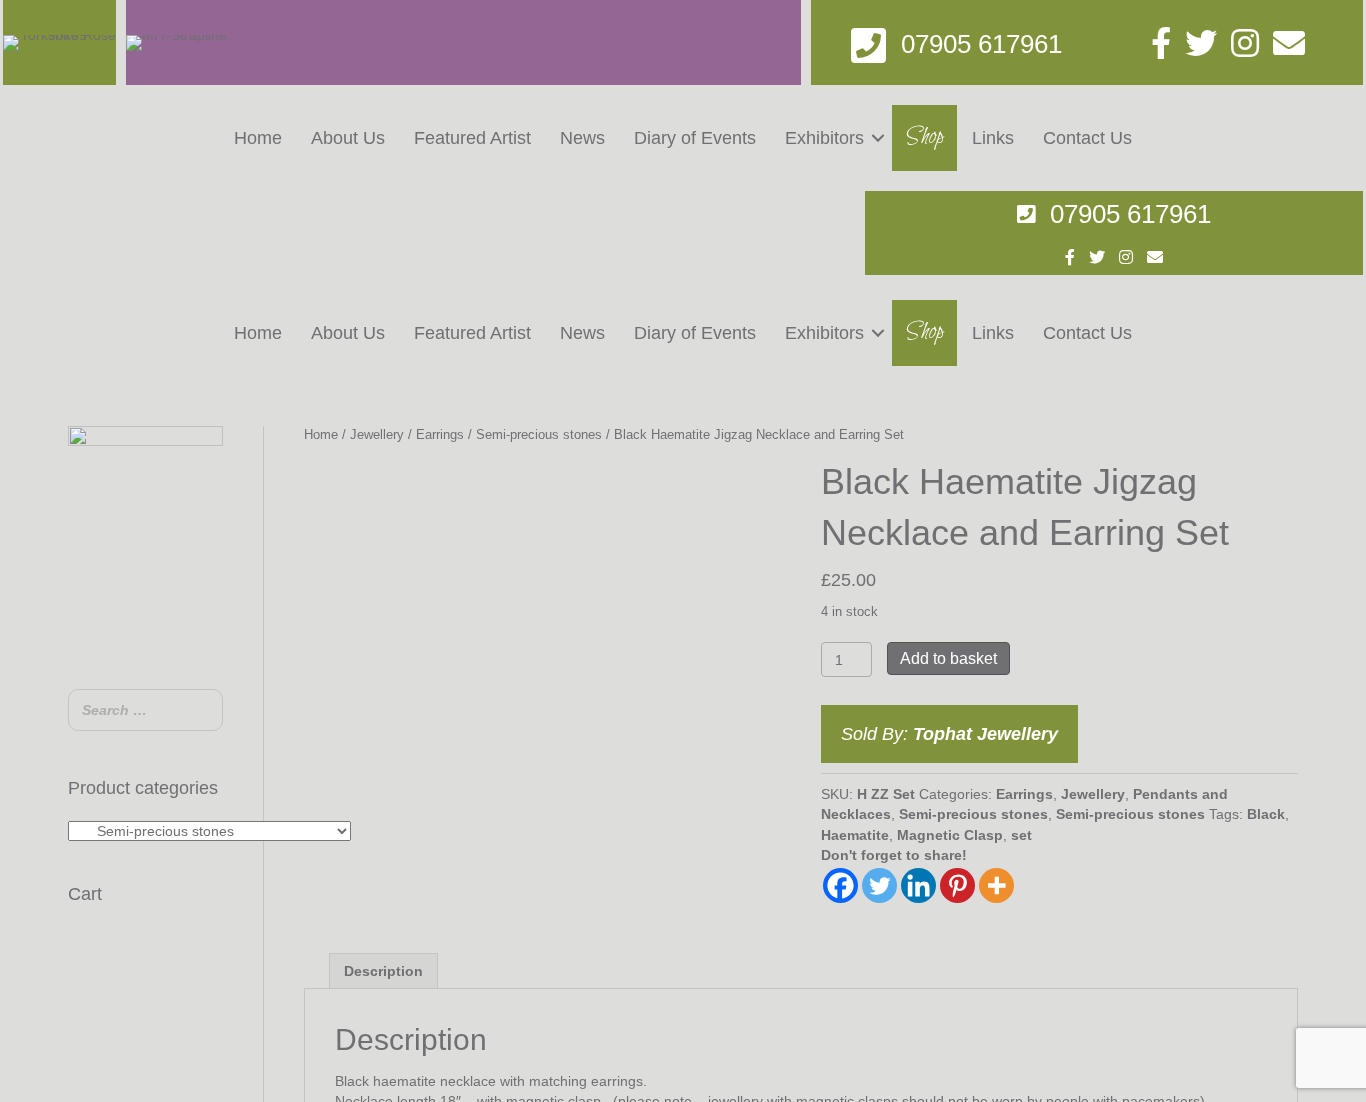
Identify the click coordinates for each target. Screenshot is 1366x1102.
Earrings (440, 434)
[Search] (202, 712)
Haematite (855, 835)
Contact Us (1087, 138)
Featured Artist (472, 138)
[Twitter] (879, 885)
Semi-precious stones (539, 434)
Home (258, 138)
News (582, 138)
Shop (925, 137)
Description (383, 971)
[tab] (383, 970)
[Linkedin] (918, 885)
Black (1266, 814)
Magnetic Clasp (950, 835)
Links (993, 138)
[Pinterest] (957, 885)
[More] (996, 885)
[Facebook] (840, 885)
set (1021, 835)
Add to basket (948, 658)
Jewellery (377, 434)
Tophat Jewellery (985, 734)
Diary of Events (695, 138)
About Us (348, 138)
